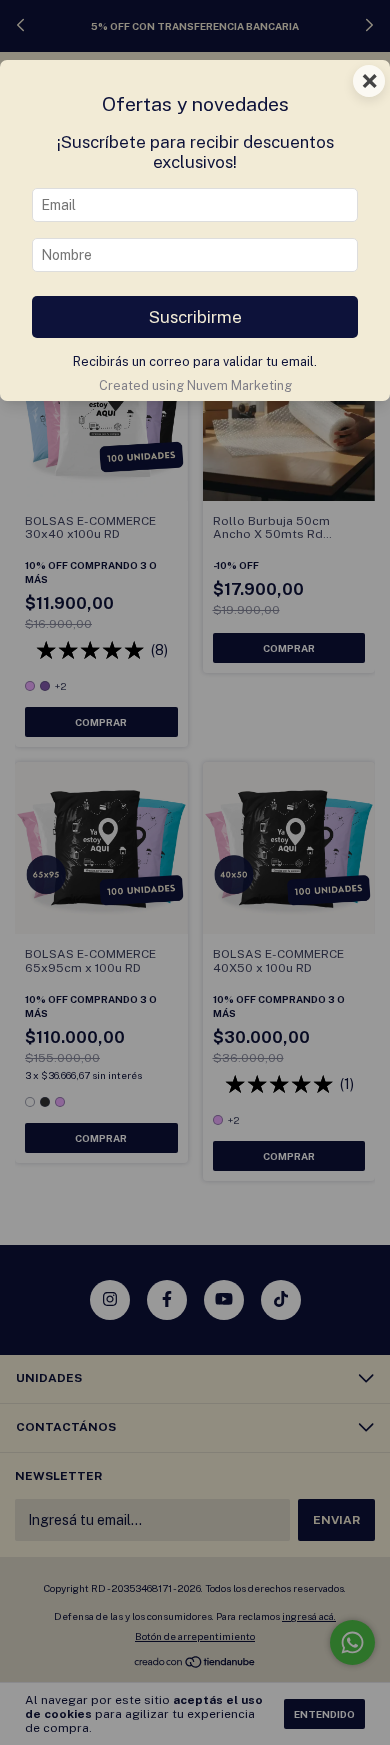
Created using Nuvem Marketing (195, 385)
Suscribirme (195, 317)
